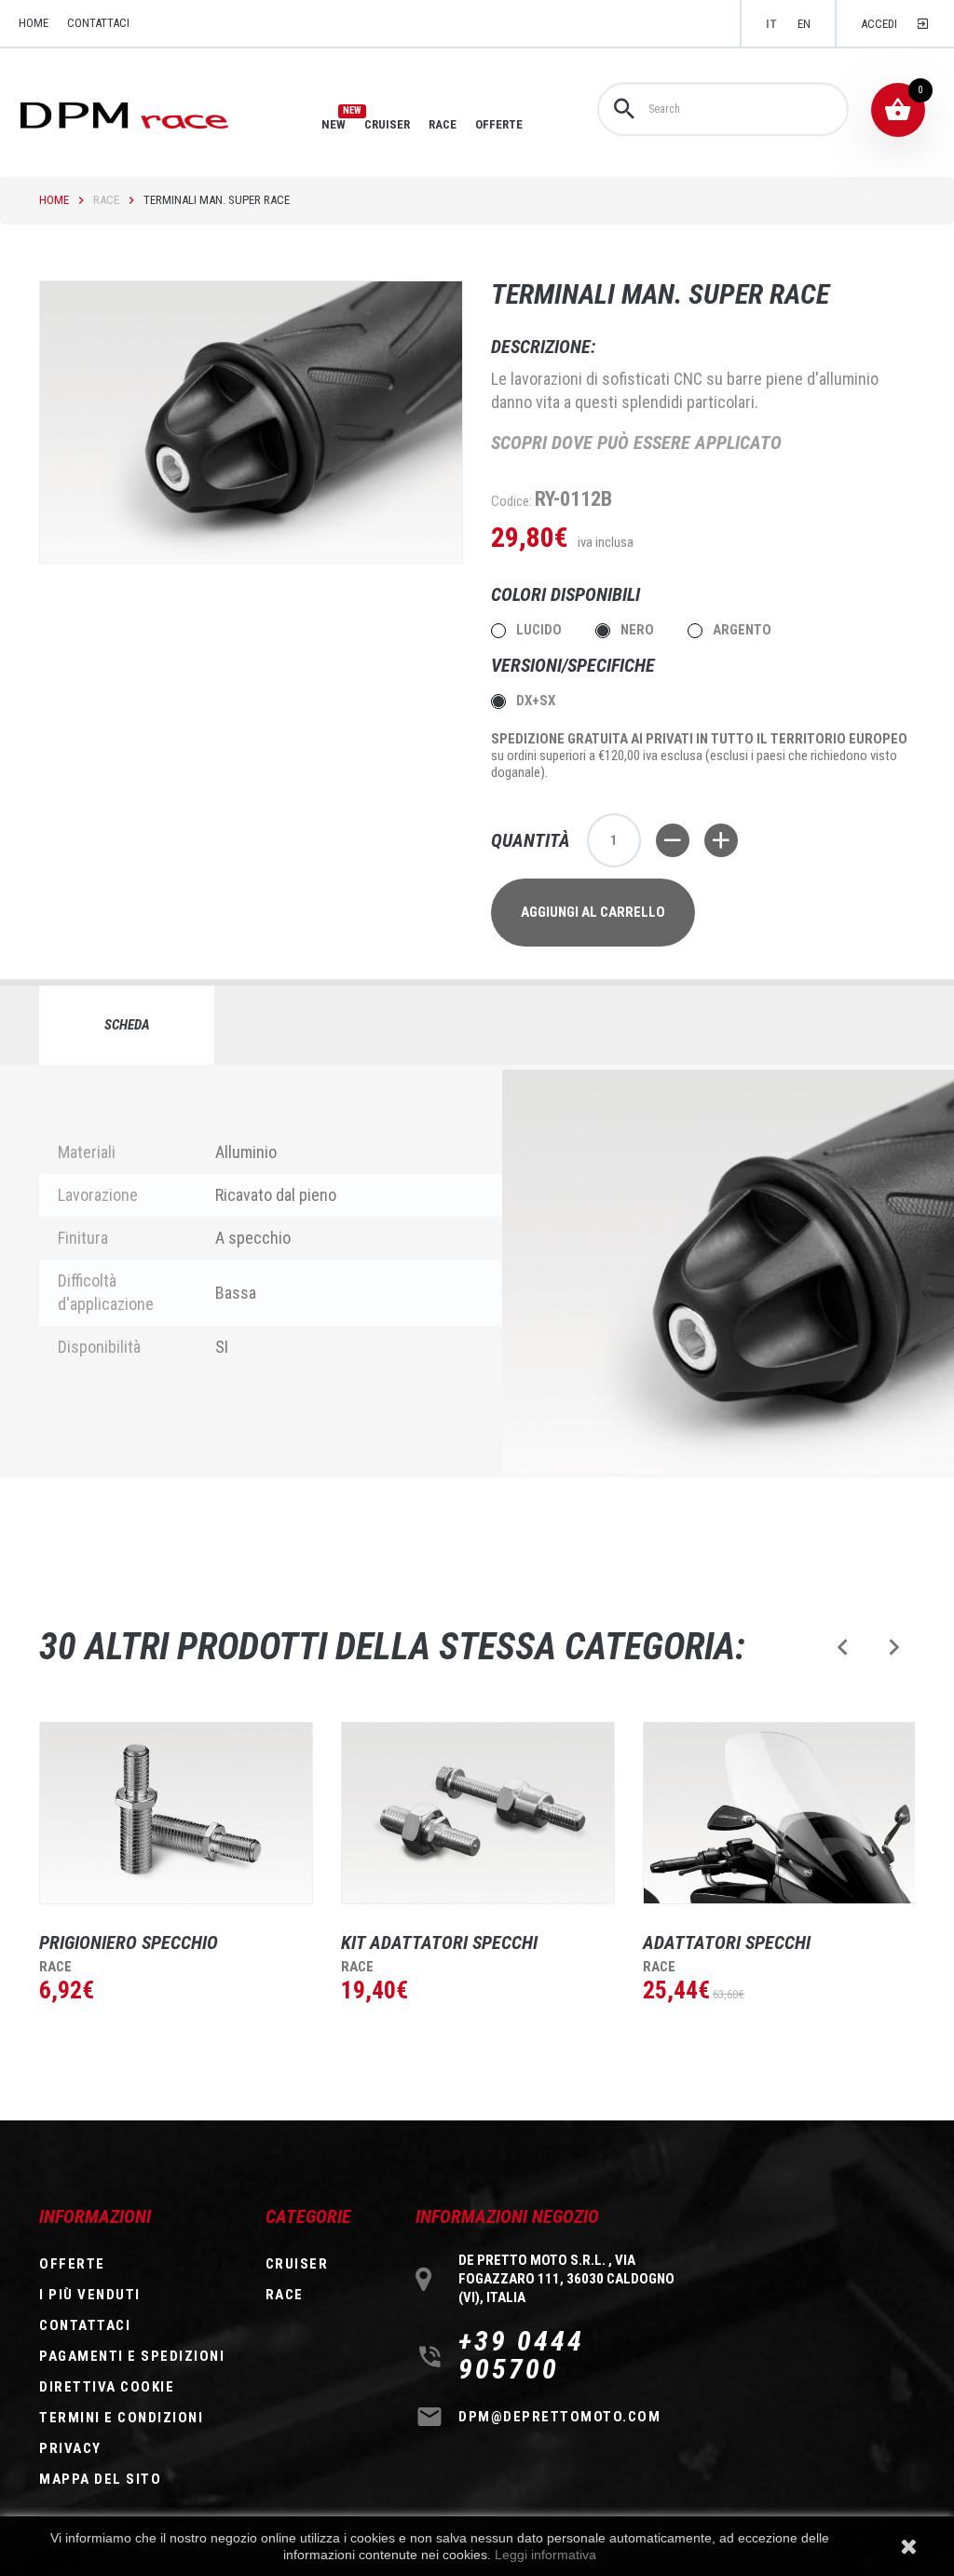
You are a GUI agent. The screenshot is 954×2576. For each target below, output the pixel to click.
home (34, 23)
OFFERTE (499, 124)
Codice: (511, 501)
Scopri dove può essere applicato (636, 443)
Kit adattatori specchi (439, 1942)
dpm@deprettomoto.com (559, 2417)
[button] (843, 1647)
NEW (334, 124)
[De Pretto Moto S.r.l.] (150, 114)
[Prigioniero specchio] (176, 1813)
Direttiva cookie (107, 2387)
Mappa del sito (100, 2479)
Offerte (72, 2264)
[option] (162, 1897)
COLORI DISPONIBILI (568, 594)
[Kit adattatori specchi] (478, 1813)
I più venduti (90, 2295)
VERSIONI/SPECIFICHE (575, 665)
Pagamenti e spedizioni (132, 2356)
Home (54, 200)
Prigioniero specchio (129, 1942)
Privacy (70, 2448)
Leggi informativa (545, 2555)
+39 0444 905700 (521, 2355)
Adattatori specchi (727, 1942)
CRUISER (387, 124)
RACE (443, 124)
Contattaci (98, 23)
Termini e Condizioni (121, 2418)
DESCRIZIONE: (543, 347)
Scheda (127, 1025)
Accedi (879, 24)
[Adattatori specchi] (780, 1813)
